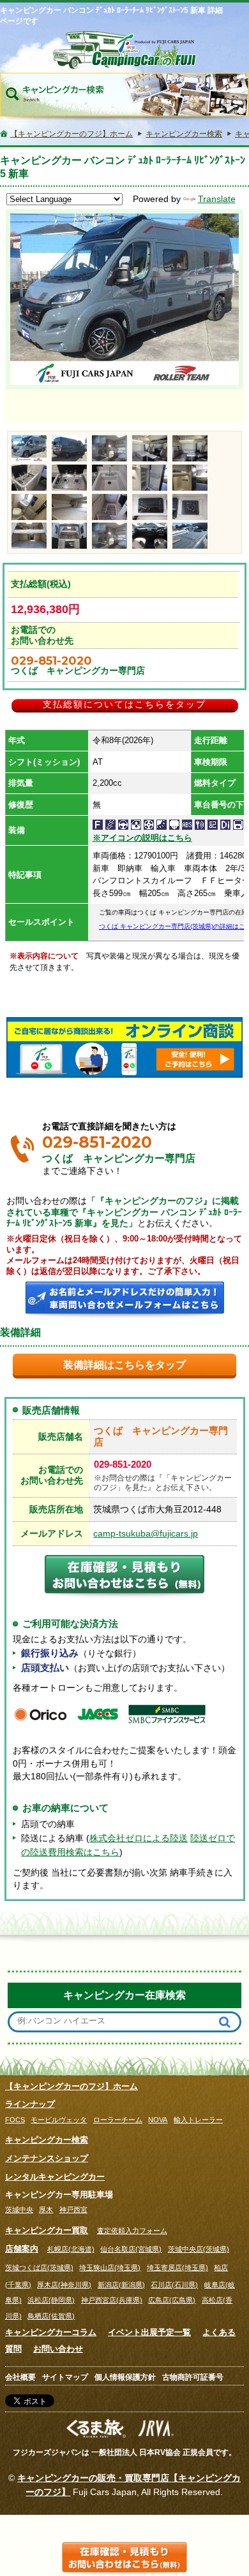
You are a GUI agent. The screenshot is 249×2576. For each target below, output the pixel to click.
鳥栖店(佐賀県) (51, 2316)
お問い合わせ (58, 2349)
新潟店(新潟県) (121, 2285)
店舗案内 (22, 2249)
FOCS (15, 2120)
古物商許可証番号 (193, 2377)
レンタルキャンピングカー (55, 2177)
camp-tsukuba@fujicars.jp (146, 1534)
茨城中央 (19, 2210)
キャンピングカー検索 (47, 2140)
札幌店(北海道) (71, 2249)
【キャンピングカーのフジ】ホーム (72, 2086)
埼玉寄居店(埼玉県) (177, 2268)
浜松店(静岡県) (51, 2300)
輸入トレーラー (198, 2120)
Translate (217, 199)
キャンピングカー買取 (47, 2230)
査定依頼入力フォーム (132, 2231)
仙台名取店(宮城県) (131, 2249)
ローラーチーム (118, 2120)
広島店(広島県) (172, 2300)
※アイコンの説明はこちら (142, 838)
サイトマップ (65, 2377)
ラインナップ (30, 2104)
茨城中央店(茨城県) (199, 2249)
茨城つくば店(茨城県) (39, 2268)
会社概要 (20, 2377)
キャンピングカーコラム (51, 2332)
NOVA (158, 2120)
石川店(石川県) (174, 2285)
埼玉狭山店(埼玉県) (110, 2268)
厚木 (46, 2210)
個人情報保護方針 (125, 2377)
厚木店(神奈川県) (64, 2285)
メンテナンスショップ (47, 2158)
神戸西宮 (73, 2210)
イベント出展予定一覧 (149, 2332)
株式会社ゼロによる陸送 (139, 1838)
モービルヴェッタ (59, 2120)
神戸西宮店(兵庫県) (112, 2300)
